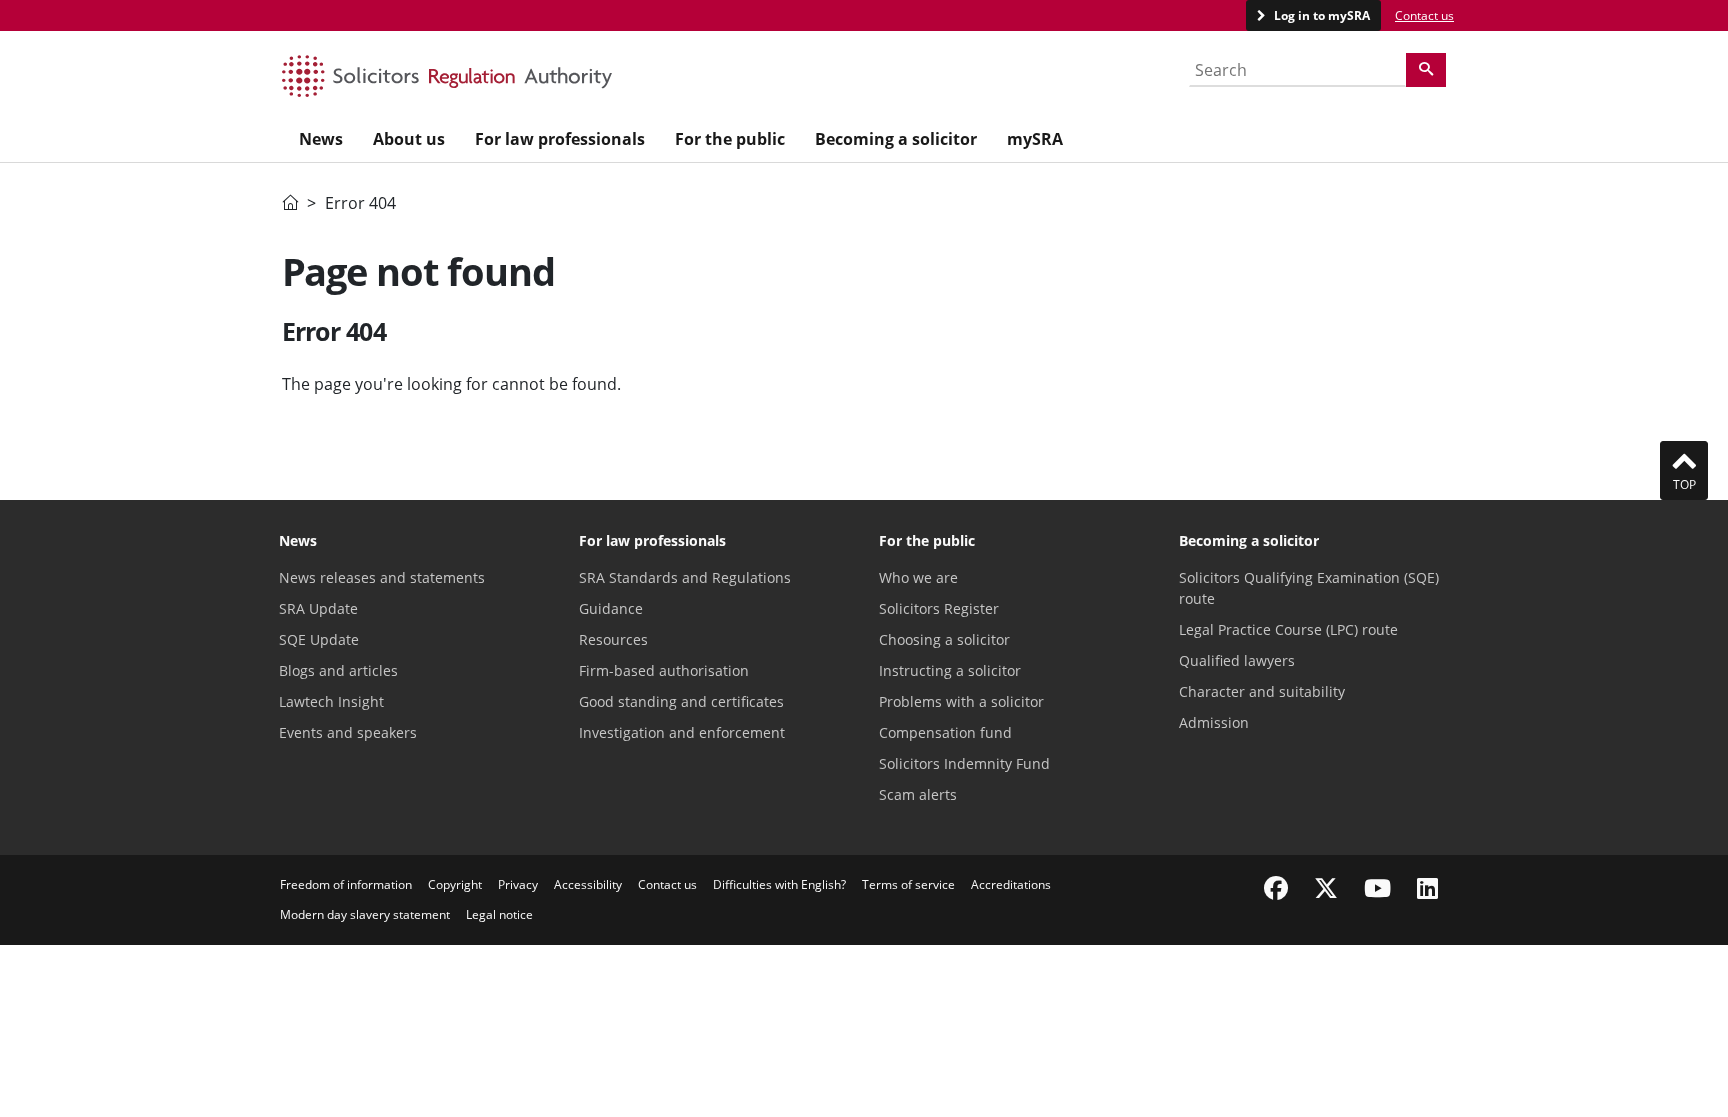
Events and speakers (348, 732)
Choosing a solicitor (944, 639)
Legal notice (499, 914)
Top (1684, 484)
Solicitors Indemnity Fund (964, 763)
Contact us (1424, 15)
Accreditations (1011, 884)
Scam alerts (918, 794)
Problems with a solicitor (961, 701)
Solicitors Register (939, 608)
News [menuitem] (321, 139)
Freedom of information (346, 884)
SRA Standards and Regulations (685, 577)
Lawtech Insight (331, 701)
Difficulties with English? (779, 884)
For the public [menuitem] (730, 139)
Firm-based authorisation (664, 670)
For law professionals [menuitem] (560, 139)
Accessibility (588, 884)
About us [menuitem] (409, 139)
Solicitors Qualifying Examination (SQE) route (1309, 588)
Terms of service (908, 884)
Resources (613, 639)
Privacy (518, 884)
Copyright (455, 884)
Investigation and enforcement (682, 732)
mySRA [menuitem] (1035, 139)
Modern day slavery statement (365, 914)
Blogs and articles (338, 670)
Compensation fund (945, 732)
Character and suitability (1262, 691)
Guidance (611, 608)
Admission (1214, 722)
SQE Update (319, 639)
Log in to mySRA (1320, 15)
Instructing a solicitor (950, 670)
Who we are (918, 577)
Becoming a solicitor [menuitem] (896, 139)
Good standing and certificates (681, 701)
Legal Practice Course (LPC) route (1288, 629)
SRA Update (318, 608)
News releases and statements (382, 577)
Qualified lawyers (1237, 660)
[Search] (1426, 70)
